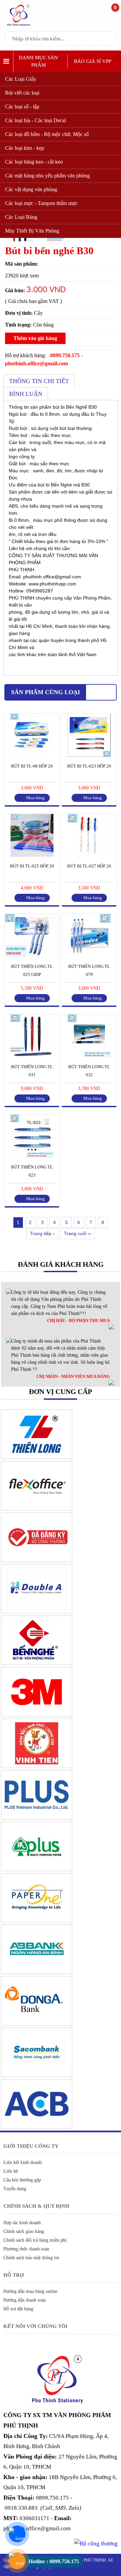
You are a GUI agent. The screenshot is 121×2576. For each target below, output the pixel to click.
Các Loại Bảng (21, 217)
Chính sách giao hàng (24, 2231)
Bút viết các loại (22, 93)
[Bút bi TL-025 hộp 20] (32, 855)
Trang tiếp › (42, 1233)
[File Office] (37, 1509)
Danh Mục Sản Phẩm (38, 61)
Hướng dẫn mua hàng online (30, 2291)
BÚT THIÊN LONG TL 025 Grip (32, 970)
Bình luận (26, 394)
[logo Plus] (37, 1818)
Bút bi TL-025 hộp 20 (32, 866)
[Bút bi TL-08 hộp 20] (32, 755)
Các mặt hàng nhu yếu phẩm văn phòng (47, 176)
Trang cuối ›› (77, 1233)
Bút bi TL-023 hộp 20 (89, 766)
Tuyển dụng (15, 2189)
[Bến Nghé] (37, 1663)
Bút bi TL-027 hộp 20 (89, 866)
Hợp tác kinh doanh (22, 2223)
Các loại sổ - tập (22, 107)
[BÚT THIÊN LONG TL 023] (32, 1156)
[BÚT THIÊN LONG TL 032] (89, 1056)
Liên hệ (11, 2171)
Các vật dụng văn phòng (31, 189)
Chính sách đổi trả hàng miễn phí (35, 2240)
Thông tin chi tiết (39, 381)
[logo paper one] (37, 1921)
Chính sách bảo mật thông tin (31, 2258)
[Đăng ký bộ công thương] (37, 1560)
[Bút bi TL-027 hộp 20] (89, 855)
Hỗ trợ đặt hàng (18, 2309)
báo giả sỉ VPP (93, 61)
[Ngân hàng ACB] (37, 2127)
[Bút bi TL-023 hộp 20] (89, 755)
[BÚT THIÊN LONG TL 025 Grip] (32, 955)
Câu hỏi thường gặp (22, 2180)
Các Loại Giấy (21, 79)
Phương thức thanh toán (26, 2249)
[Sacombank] (37, 2075)
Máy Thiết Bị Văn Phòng (32, 231)
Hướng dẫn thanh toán (25, 2300)
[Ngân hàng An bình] (37, 1972)
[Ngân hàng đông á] (37, 2024)
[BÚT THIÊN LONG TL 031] (32, 1056)
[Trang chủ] (20, 26)
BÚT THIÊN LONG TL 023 (32, 1171)
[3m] (37, 1715)
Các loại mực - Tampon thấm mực (41, 203)
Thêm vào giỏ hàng (35, 338)
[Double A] (37, 1612)
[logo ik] (37, 1869)
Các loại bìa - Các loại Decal (35, 120)
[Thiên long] (37, 1457)
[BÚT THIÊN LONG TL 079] (89, 955)
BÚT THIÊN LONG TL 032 (89, 1071)
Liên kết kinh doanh (23, 2162)
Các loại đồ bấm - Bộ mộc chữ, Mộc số (47, 134)
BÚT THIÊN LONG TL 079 (89, 970)
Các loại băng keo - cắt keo (34, 162)
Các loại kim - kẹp (25, 148)
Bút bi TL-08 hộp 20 (32, 766)
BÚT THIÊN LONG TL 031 (32, 1071)
